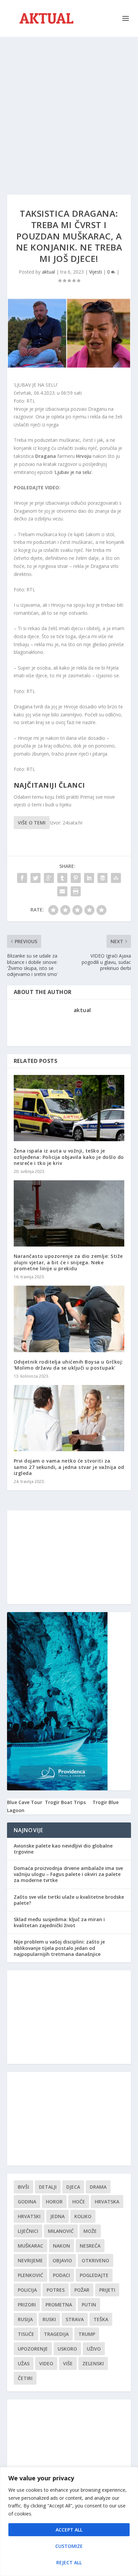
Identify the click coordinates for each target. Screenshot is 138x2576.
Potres (56, 2290)
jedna (57, 2216)
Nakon (61, 2246)
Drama (98, 2187)
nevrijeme (30, 2260)
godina (27, 2202)
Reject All (69, 2562)
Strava (75, 2319)
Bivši (23, 2187)
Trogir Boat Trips (65, 1802)
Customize (69, 2546)
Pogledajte (94, 2275)
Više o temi (32, 823)
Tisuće (26, 2334)
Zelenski (93, 2363)
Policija (27, 2290)
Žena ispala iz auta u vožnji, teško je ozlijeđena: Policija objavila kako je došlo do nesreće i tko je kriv (69, 1157)
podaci (61, 2275)
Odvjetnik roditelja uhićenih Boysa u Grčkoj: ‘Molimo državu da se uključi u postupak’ (68, 1365)
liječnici (28, 2231)
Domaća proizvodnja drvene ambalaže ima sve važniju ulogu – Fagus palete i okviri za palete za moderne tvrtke (68, 1874)
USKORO (67, 2349)
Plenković (30, 2275)
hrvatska (107, 2202)
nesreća (90, 2246)
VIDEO (46, 2363)
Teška (101, 2319)
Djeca (73, 2187)
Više (68, 2363)
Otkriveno (95, 2260)
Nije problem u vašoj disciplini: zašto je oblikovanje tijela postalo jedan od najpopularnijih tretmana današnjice (59, 1948)
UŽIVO (94, 2349)
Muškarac (30, 2246)
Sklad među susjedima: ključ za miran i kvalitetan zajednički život (59, 1922)
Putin (89, 2305)
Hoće (79, 2202)
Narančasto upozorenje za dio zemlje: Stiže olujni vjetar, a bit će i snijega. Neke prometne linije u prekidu (68, 1262)
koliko (83, 2216)
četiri (25, 2378)
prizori (27, 2305)
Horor (54, 2202)
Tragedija (56, 2334)
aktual (48, 272)
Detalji (48, 2187)
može (90, 2231)
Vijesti (95, 272)
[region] (69, 2521)
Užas (24, 2363)
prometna (59, 2305)
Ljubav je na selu (73, 472)
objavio (62, 2260)
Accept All (69, 2530)
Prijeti (107, 2290)
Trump (87, 2334)
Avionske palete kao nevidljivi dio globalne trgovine (63, 1849)
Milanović (61, 2231)
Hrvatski (29, 2216)
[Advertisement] (69, 109)
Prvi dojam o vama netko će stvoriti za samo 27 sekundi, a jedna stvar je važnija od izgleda (69, 1467)
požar (82, 2290)
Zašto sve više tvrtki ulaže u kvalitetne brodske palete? (69, 1900)
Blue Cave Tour (25, 1802)
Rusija (25, 2319)
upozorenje (33, 2349)
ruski (49, 2319)
